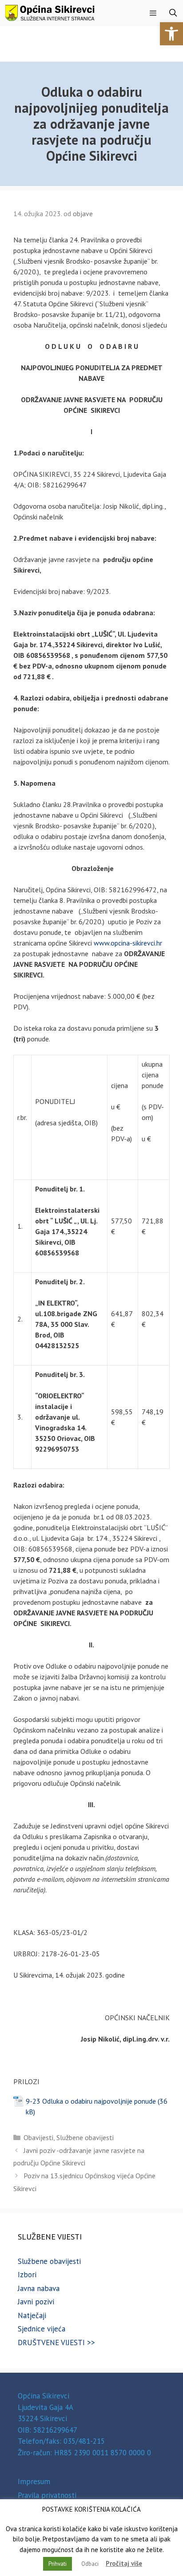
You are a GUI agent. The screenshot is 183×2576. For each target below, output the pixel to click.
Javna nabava (39, 2288)
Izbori (27, 2275)
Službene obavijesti (85, 2137)
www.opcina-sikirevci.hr (128, 943)
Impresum (34, 2481)
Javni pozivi (36, 2302)
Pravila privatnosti (47, 2495)
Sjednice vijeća (42, 2329)
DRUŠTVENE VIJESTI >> (56, 2343)
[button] (171, 34)
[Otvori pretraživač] (173, 13)
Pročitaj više (124, 2563)
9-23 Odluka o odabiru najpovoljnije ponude (91, 2101)
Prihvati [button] (58, 2564)
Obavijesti (38, 2137)
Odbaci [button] (90, 2564)
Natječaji (32, 2315)
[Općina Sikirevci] (50, 13)
